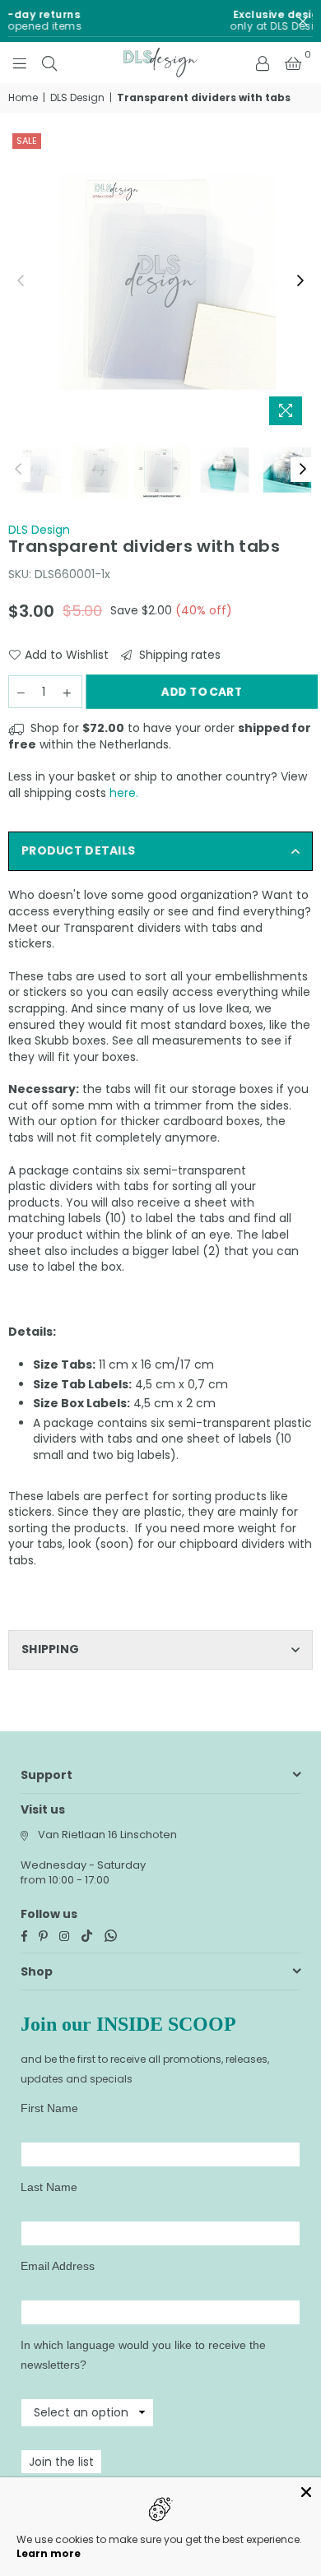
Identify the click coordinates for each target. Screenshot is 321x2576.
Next (300, 281)
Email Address (58, 2266)
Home (23, 98)
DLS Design (77, 98)
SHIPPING (50, 1649)
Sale (27, 141)
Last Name (49, 2187)
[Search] (49, 63)
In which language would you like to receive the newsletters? (143, 2355)
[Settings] (263, 63)
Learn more (49, 2553)
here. (124, 793)
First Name (49, 2108)
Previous (21, 281)
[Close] (306, 2492)
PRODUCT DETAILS (78, 850)
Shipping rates (178, 655)
